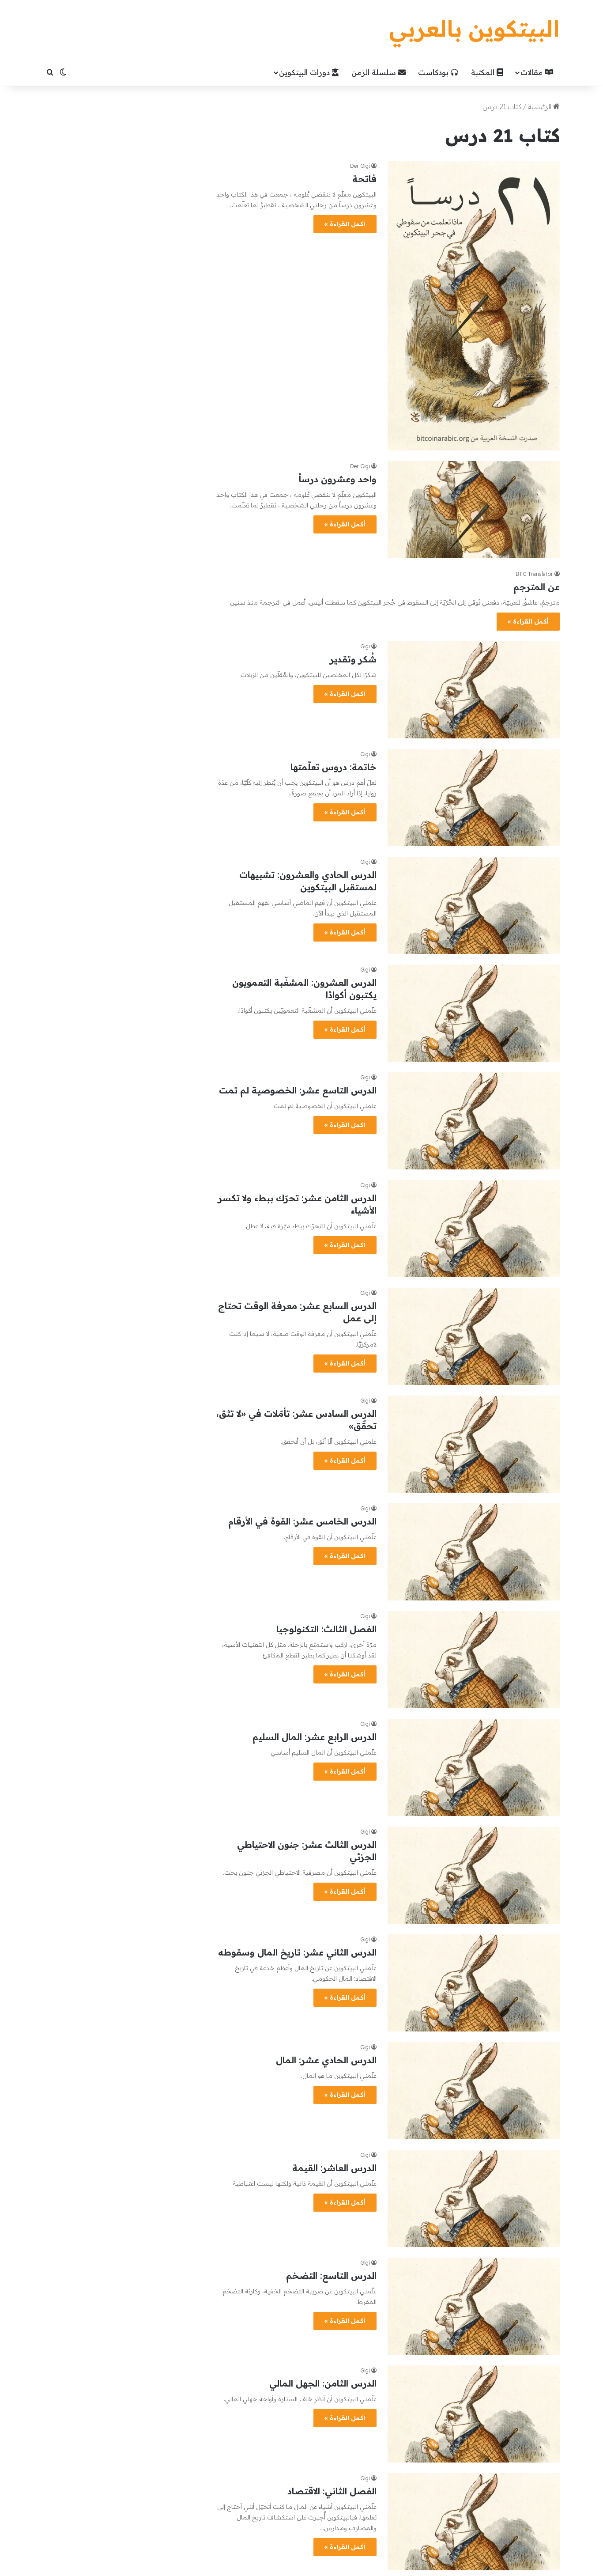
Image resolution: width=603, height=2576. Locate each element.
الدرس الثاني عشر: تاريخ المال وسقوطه (297, 1952)
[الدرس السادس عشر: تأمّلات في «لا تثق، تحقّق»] (474, 1444)
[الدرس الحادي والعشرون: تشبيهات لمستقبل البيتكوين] (474, 905)
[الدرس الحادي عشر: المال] (474, 2091)
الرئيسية (541, 106)
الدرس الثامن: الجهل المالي (323, 2383)
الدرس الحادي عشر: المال (326, 2060)
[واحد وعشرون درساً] (474, 510)
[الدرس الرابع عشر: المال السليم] (474, 1767)
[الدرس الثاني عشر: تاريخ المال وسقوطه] (474, 1983)
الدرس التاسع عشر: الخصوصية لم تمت (298, 1090)
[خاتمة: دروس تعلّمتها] (474, 798)
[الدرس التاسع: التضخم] (474, 2306)
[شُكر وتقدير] (474, 690)
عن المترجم (537, 587)
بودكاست (434, 72)
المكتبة (484, 72)
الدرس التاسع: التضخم (331, 2275)
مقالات (533, 72)
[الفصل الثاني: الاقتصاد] (474, 2522)
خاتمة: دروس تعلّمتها (334, 767)
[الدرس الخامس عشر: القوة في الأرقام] (474, 1552)
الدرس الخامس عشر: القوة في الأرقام (302, 1521)
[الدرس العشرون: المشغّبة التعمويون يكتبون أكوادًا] (474, 1013)
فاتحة (364, 179)
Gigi (365, 1401)
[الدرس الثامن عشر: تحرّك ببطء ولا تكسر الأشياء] (474, 1229)
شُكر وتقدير (353, 659)
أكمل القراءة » (345, 224)
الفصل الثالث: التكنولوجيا (326, 1629)
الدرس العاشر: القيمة (334, 2168)
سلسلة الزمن (375, 72)
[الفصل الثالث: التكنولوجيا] (474, 1660)
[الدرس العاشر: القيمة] (474, 2198)
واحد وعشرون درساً (338, 479)
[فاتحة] (474, 306)
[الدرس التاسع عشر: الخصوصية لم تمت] (474, 1121)
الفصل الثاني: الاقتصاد (332, 2491)
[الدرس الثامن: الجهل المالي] (474, 2414)
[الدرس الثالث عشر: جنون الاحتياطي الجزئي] (474, 1875)
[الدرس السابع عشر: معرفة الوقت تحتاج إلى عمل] (474, 1336)
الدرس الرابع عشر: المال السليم (315, 1737)
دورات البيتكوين (305, 72)
